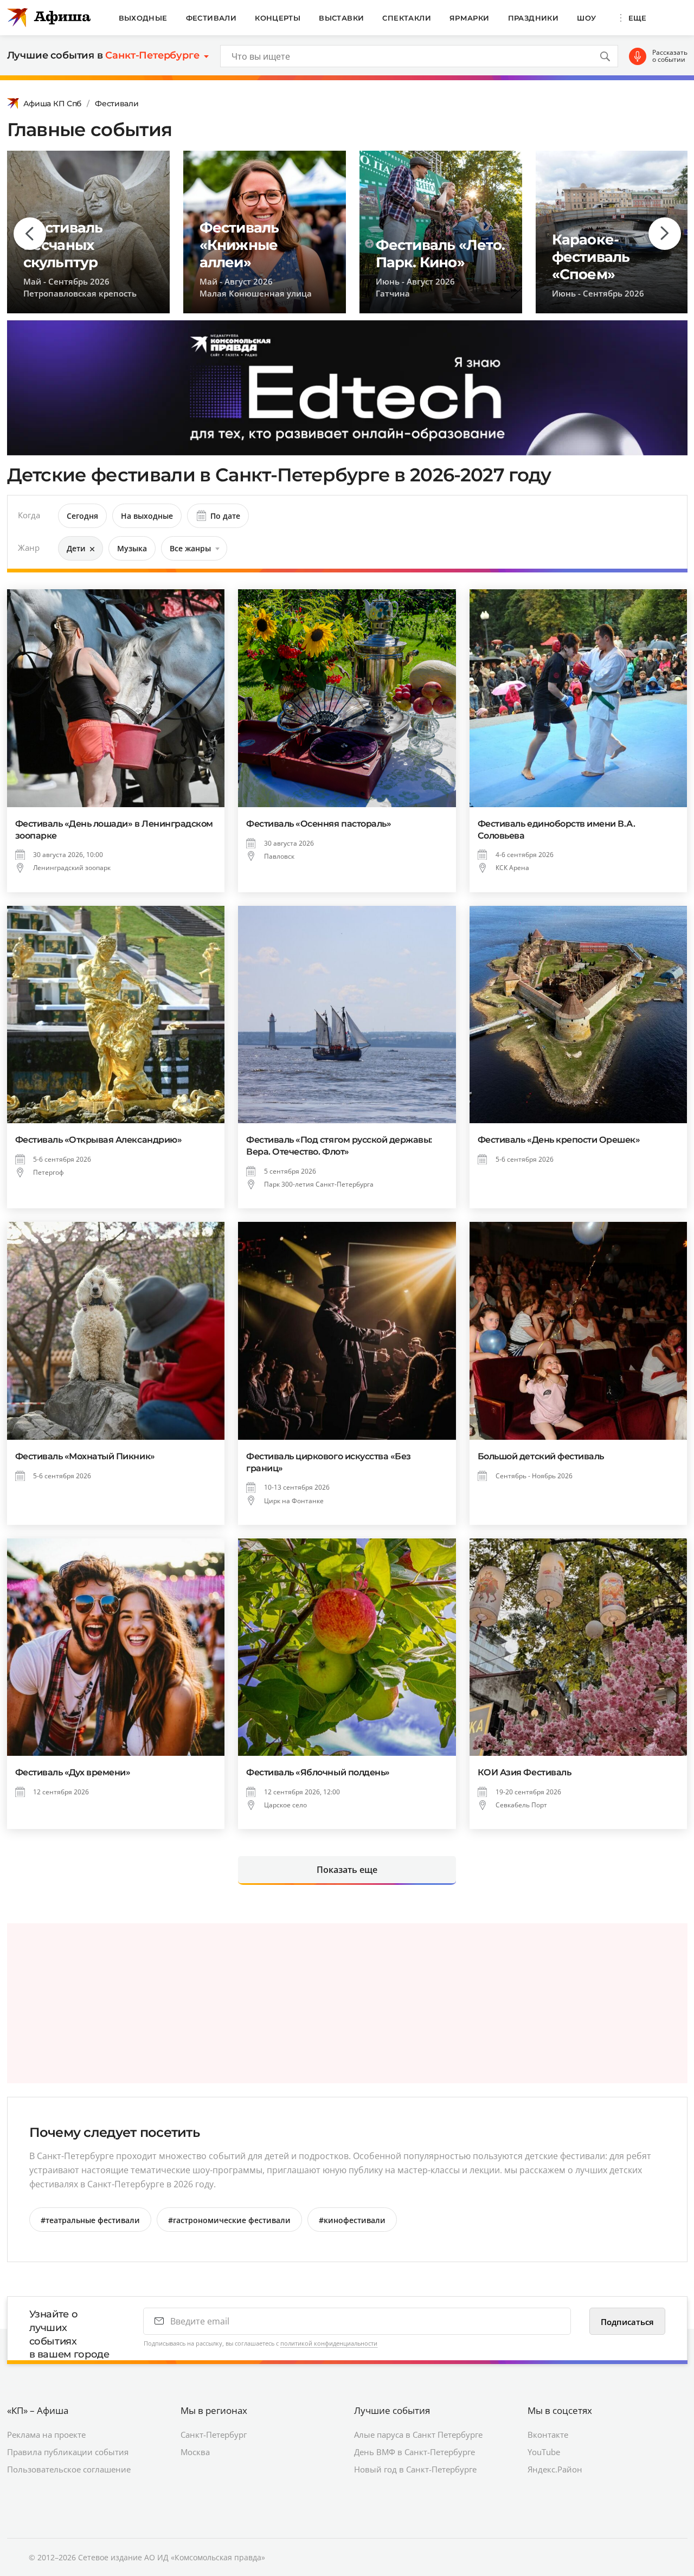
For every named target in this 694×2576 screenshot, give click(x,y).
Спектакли (407, 18)
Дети (76, 548)
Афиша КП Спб (53, 104)
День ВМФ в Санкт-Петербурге (415, 2452)
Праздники (534, 18)
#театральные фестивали (90, 2220)
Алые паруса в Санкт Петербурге (418, 2435)
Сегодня (82, 516)
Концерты (278, 18)
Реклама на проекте (46, 2435)
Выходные (143, 18)
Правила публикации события (68, 2452)
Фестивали (211, 18)
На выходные (147, 516)
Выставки (341, 18)
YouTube (544, 2452)
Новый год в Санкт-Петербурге (415, 2469)
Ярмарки (470, 18)
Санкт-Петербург (214, 2435)
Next (665, 234)
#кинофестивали (352, 2220)
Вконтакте (548, 2435)
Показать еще (347, 1870)
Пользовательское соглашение (69, 2469)
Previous (30, 234)
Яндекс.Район (555, 2469)
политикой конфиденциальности (329, 2343)
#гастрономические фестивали (229, 2220)
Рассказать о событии (670, 56)
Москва (195, 2452)
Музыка (132, 548)
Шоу (586, 18)
